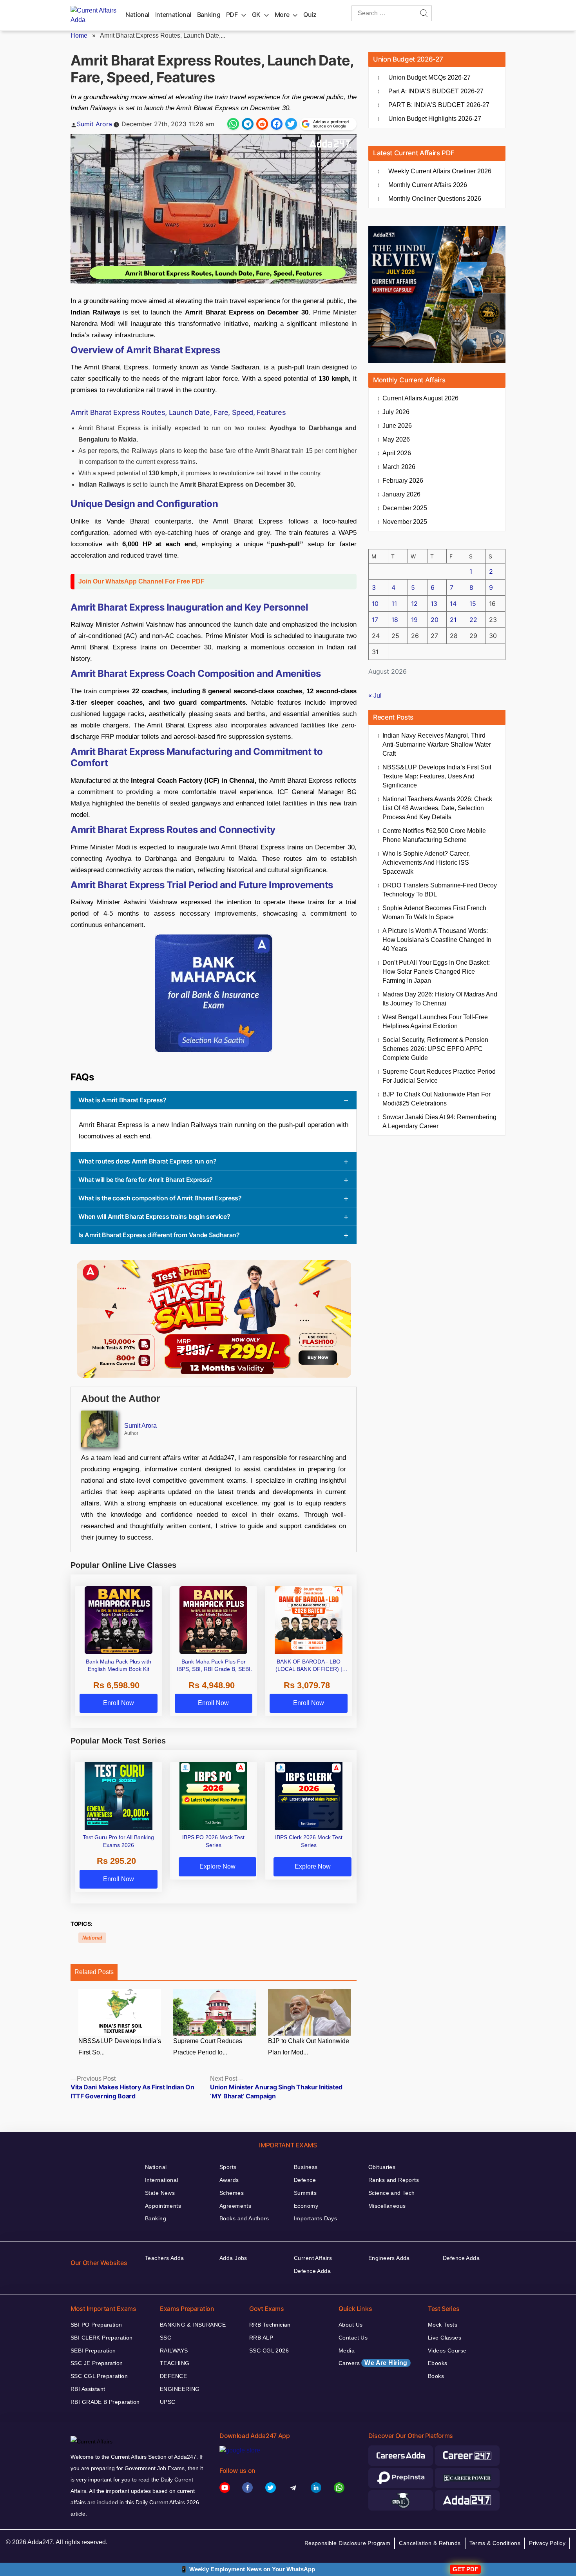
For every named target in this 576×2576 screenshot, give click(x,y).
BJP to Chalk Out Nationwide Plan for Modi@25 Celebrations (437, 1099)
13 (434, 604)
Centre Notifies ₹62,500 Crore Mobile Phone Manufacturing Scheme (434, 835)
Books (436, 2376)
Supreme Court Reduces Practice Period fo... (208, 2047)
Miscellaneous (387, 2206)
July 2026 (396, 412)
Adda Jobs (233, 2258)
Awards (229, 2180)
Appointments (163, 2206)
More (282, 15)
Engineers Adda (389, 2258)
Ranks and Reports (394, 2180)
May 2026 (396, 439)
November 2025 (405, 522)
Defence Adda (312, 2271)
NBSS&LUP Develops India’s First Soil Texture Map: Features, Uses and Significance (437, 776)
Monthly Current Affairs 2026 (428, 185)
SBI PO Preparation (96, 2325)
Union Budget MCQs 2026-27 (429, 77)
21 (453, 620)
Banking (209, 15)
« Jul (375, 695)
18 (395, 620)
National (137, 15)
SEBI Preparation (93, 2351)
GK (256, 15)
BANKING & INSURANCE (193, 2325)
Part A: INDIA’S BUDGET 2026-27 (436, 91)
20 (435, 620)
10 (375, 604)
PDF (232, 15)
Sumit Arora (94, 124)
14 (453, 604)
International (173, 15)
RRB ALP (261, 2338)
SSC (166, 2338)
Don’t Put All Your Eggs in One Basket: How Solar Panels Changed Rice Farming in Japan (436, 972)
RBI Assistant (88, 2389)
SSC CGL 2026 (269, 2351)
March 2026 (399, 467)
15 (473, 604)
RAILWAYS (174, 2351)
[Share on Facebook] (277, 124)
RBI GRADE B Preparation (105, 2402)
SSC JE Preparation (97, 2363)
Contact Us (353, 2338)
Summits (305, 2193)
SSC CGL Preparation (99, 2376)
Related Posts (94, 1972)
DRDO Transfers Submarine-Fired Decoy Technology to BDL (440, 890)
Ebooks (438, 2363)
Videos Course (447, 2351)
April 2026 (397, 453)
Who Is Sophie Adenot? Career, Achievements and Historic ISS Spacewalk (426, 863)
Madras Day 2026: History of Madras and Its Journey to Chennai (440, 999)
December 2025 (405, 508)
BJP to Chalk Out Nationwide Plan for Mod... (309, 2047)
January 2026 (401, 494)
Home (79, 35)
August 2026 (420, 398)
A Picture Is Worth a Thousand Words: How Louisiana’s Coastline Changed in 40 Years (437, 940)
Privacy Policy (547, 2543)
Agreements (235, 2206)
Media (347, 2351)
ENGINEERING (180, 2389)
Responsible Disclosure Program (348, 2543)
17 (375, 620)
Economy (306, 2206)
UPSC (168, 2402)
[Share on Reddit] (262, 124)
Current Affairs (313, 2258)
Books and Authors (244, 2218)
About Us (350, 2325)
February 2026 (403, 481)
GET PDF (465, 2569)
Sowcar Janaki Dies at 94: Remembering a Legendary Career (439, 1122)
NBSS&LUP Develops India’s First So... (120, 2047)
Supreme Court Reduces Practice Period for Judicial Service (439, 1076)
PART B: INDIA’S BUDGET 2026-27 (439, 105)
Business (306, 2167)
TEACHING (175, 2363)
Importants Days (315, 2218)
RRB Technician (270, 2325)
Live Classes (445, 2338)
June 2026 (397, 426)
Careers (373, 2363)
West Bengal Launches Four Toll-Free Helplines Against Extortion (435, 1022)
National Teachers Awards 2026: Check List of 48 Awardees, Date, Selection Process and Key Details (437, 808)
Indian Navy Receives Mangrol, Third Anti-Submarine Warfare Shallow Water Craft (437, 744)
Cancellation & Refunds (430, 2543)
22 (473, 620)
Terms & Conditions (495, 2543)
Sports (228, 2167)
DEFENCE (173, 2376)
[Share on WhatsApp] (233, 124)
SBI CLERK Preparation (102, 2338)
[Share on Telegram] (248, 124)
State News (160, 2193)
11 (394, 604)
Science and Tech (392, 2193)
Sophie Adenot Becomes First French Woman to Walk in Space (434, 913)
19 (414, 620)
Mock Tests (443, 2325)
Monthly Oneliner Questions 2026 (435, 199)
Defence (305, 2180)
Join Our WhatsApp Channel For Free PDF (141, 581)
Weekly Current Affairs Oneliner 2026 (440, 171)
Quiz (310, 15)
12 (414, 604)
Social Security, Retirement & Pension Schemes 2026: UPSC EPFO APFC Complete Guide (435, 1049)
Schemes (232, 2193)
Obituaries (382, 2167)
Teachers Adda (164, 2258)
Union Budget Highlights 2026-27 (435, 119)
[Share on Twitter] (291, 124)
